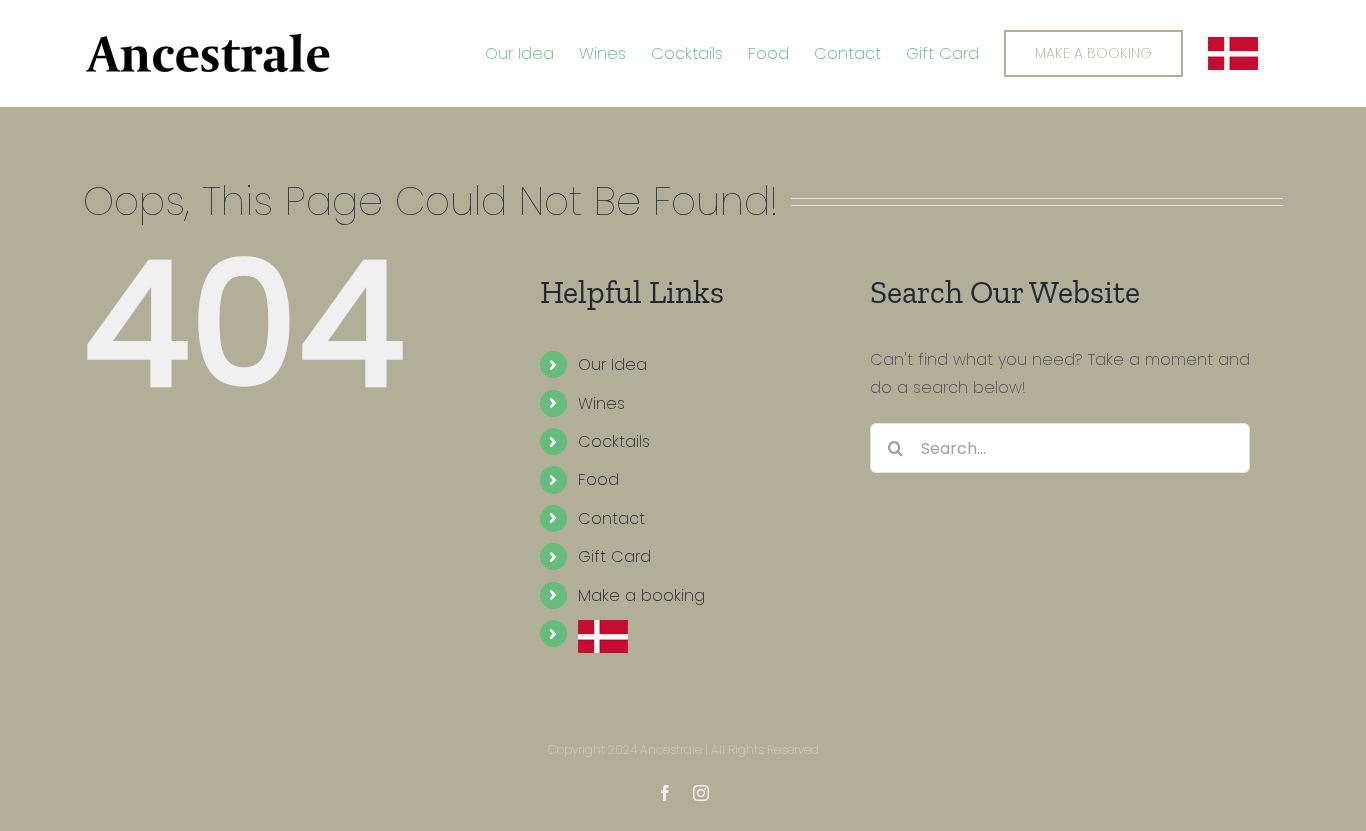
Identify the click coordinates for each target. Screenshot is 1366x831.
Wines (601, 403)
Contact (611, 518)
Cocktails (614, 441)
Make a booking (641, 595)
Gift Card (614, 556)
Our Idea (612, 364)
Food (598, 479)
